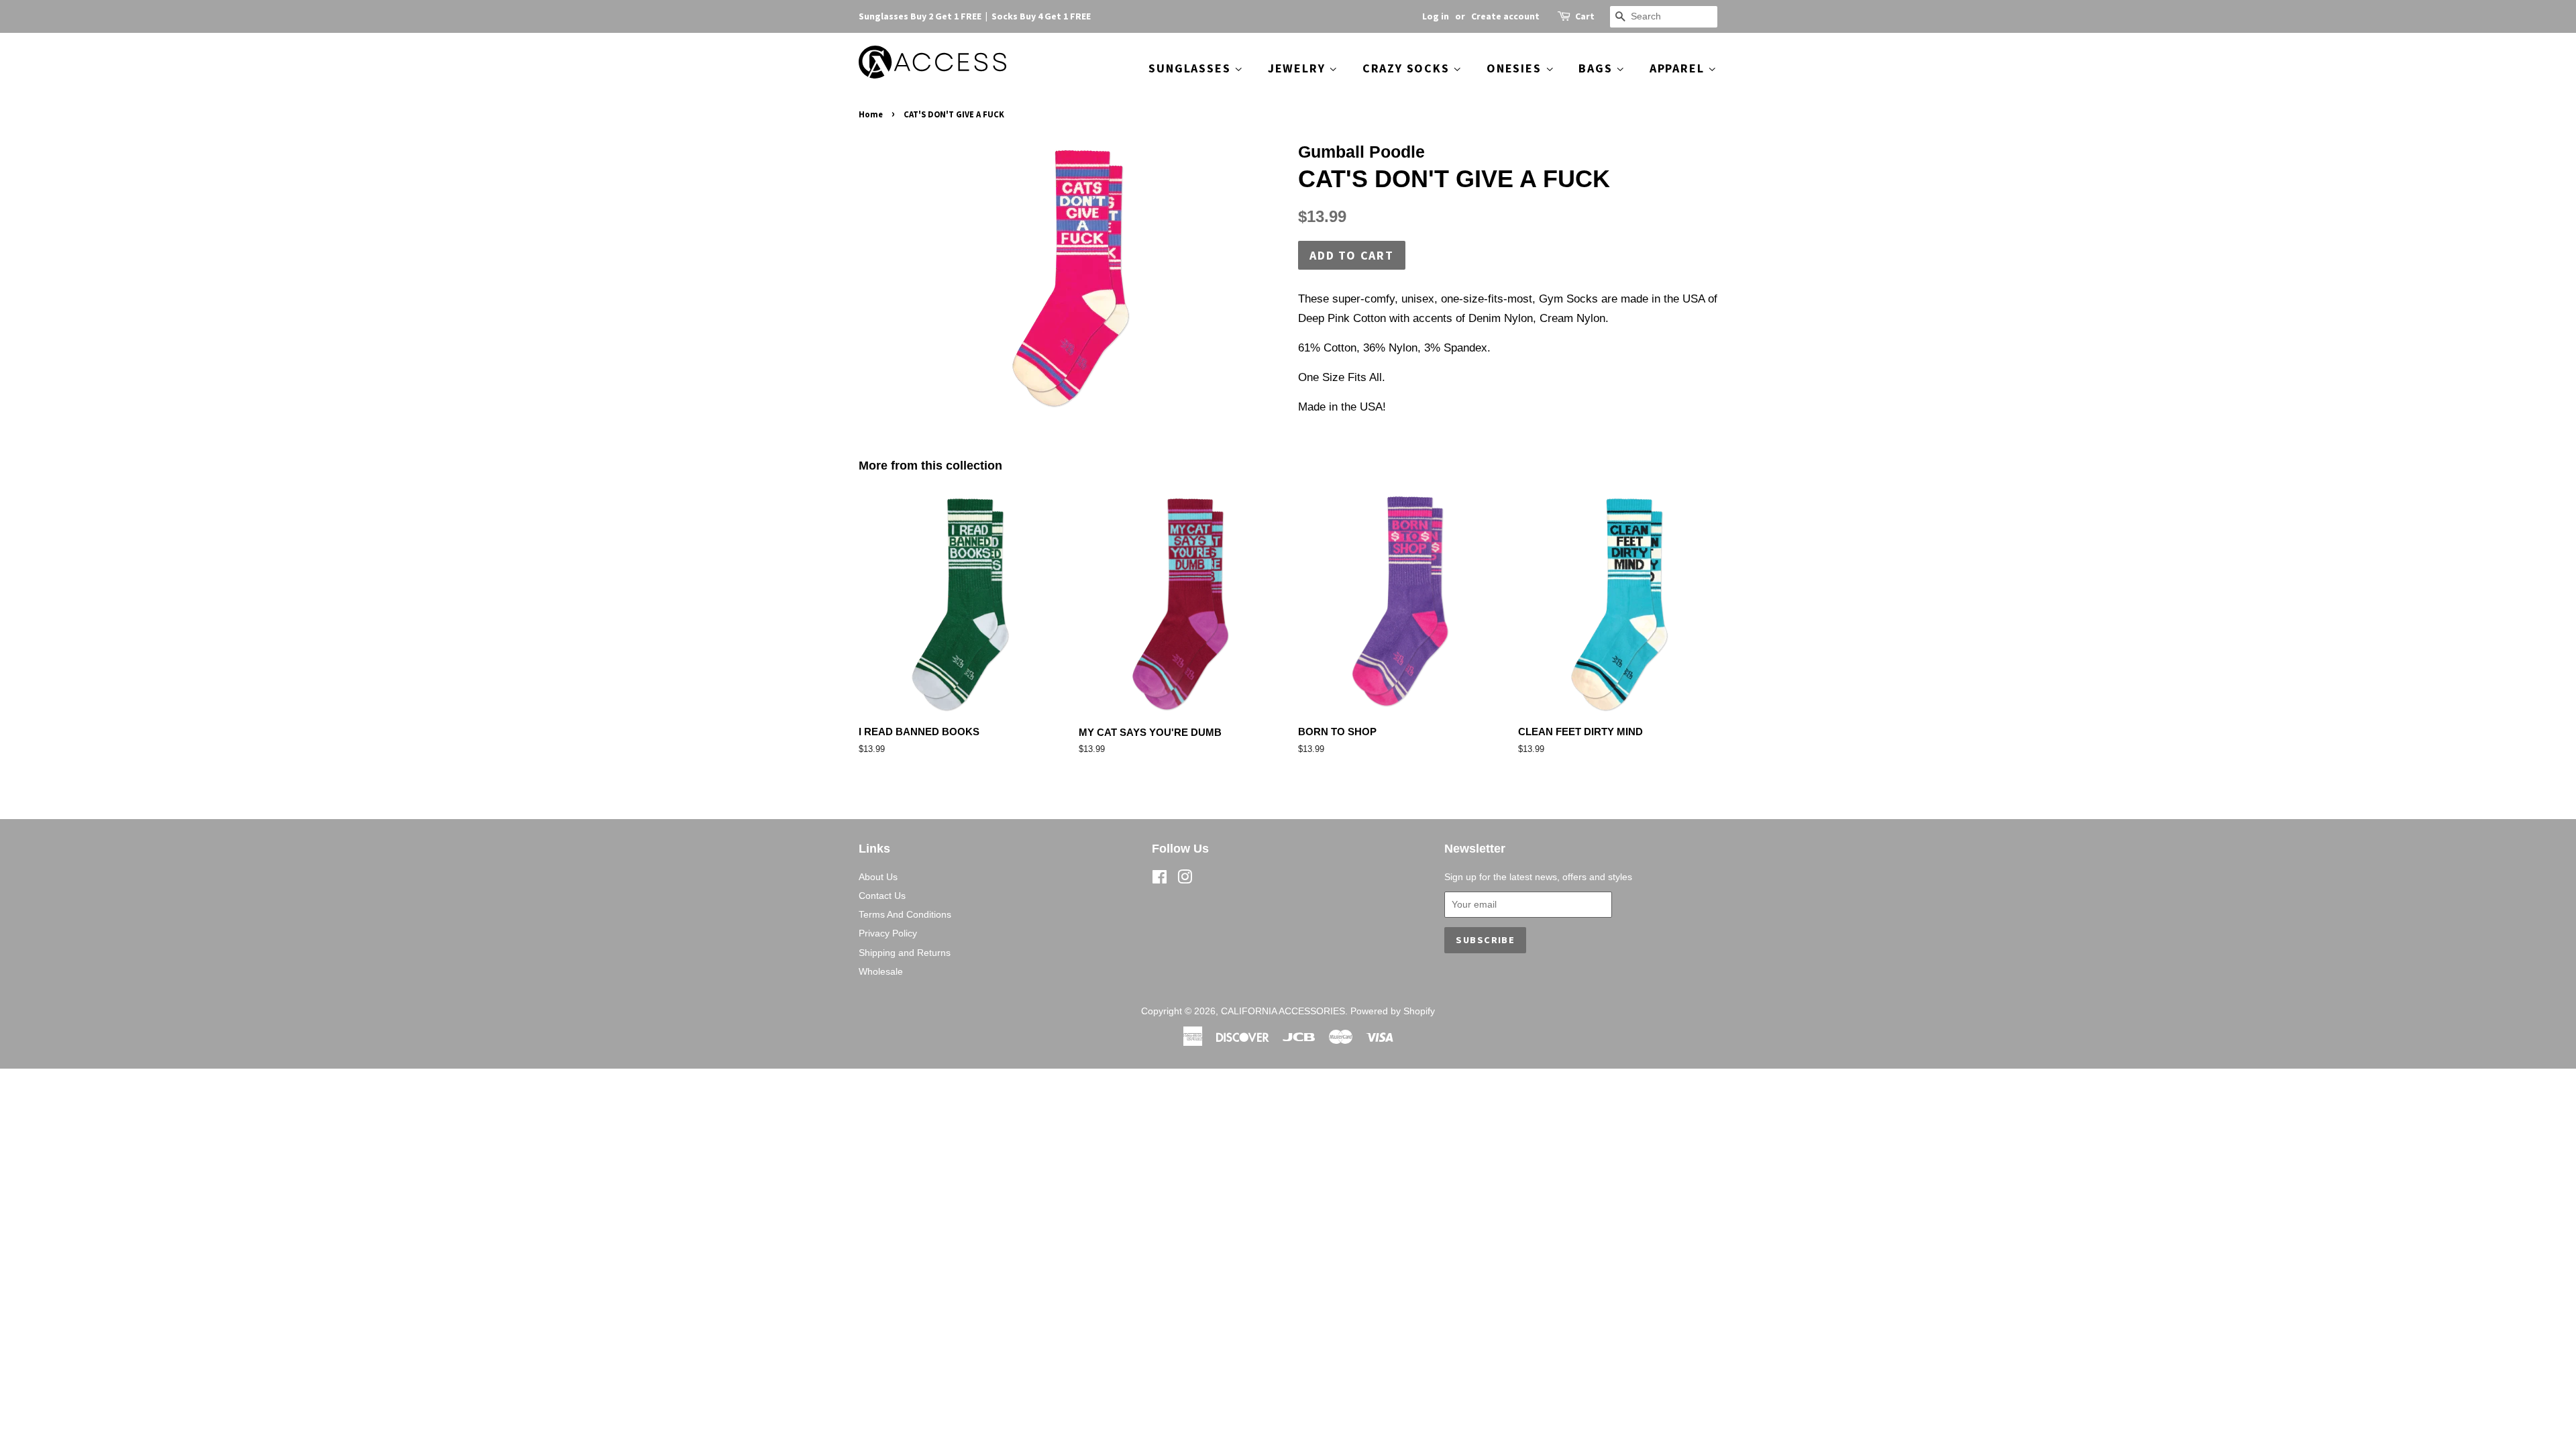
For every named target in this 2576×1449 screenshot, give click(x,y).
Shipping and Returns (905, 953)
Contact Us (882, 896)
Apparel (1679, 68)
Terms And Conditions (905, 914)
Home (871, 114)
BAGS (1597, 68)
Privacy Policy (888, 933)
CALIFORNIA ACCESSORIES (1283, 1011)
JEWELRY (1298, 68)
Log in (1436, 16)
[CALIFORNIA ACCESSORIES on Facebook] (1160, 879)
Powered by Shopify (1393, 1011)
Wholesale (881, 971)
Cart (1585, 16)
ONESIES (1516, 68)
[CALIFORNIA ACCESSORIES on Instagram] (1185, 879)
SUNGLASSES (1191, 68)
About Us (878, 877)
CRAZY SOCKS (1408, 68)
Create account (1505, 16)
